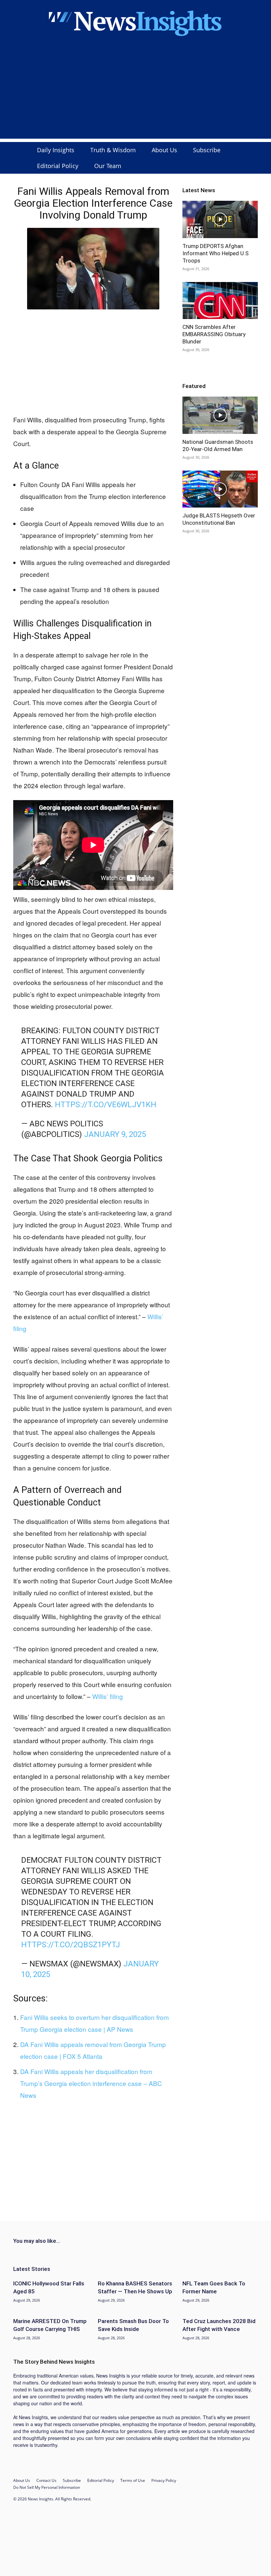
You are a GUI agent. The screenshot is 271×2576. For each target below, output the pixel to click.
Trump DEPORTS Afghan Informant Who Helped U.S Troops (215, 253)
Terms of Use (133, 2480)
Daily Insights (56, 150)
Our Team (108, 166)
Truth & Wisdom (113, 150)
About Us (164, 150)
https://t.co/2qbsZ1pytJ (71, 1945)
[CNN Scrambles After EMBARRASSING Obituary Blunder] (220, 301)
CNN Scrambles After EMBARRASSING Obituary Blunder (214, 334)
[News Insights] (135, 22)
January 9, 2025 (115, 1134)
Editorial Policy (58, 166)
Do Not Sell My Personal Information (47, 2487)
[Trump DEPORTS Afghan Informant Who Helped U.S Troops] (220, 219)
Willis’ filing (108, 1696)
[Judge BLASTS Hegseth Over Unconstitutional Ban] (220, 489)
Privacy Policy (164, 2480)
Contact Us (46, 2480)
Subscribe (207, 150)
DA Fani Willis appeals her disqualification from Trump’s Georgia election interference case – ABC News (91, 2083)
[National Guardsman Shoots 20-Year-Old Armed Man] (220, 415)
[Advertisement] (135, 92)
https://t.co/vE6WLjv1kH (106, 1105)
